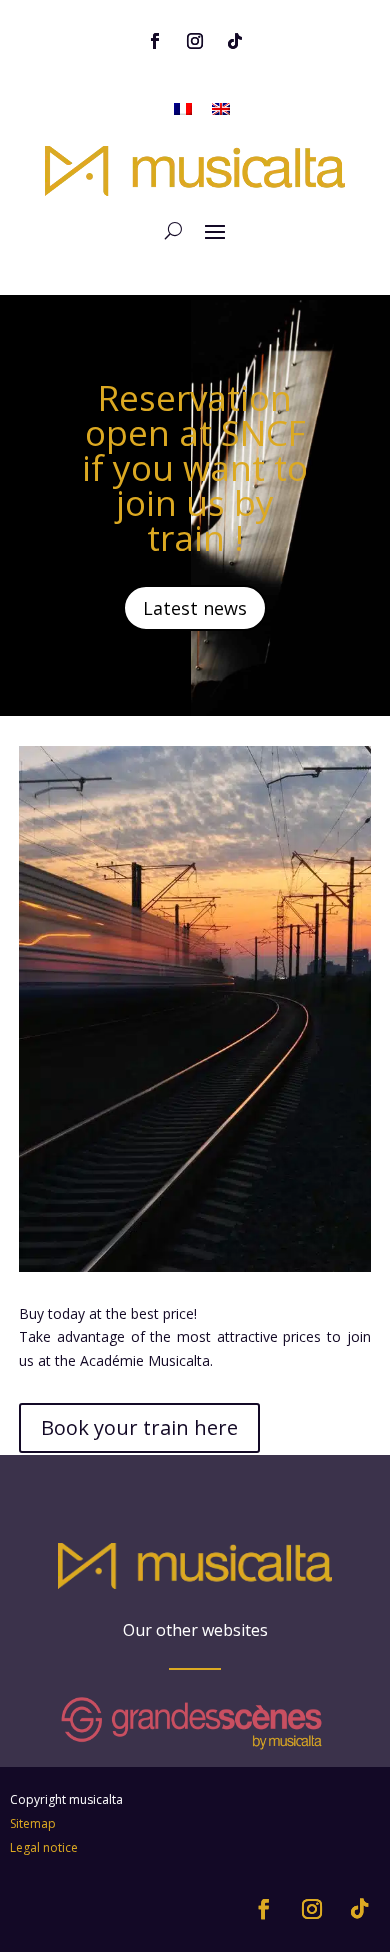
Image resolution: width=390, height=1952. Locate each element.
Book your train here (139, 1427)
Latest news (195, 608)
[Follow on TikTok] (235, 41)
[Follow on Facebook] (155, 41)
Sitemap (33, 1823)
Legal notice (44, 1847)
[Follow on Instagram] (195, 41)
